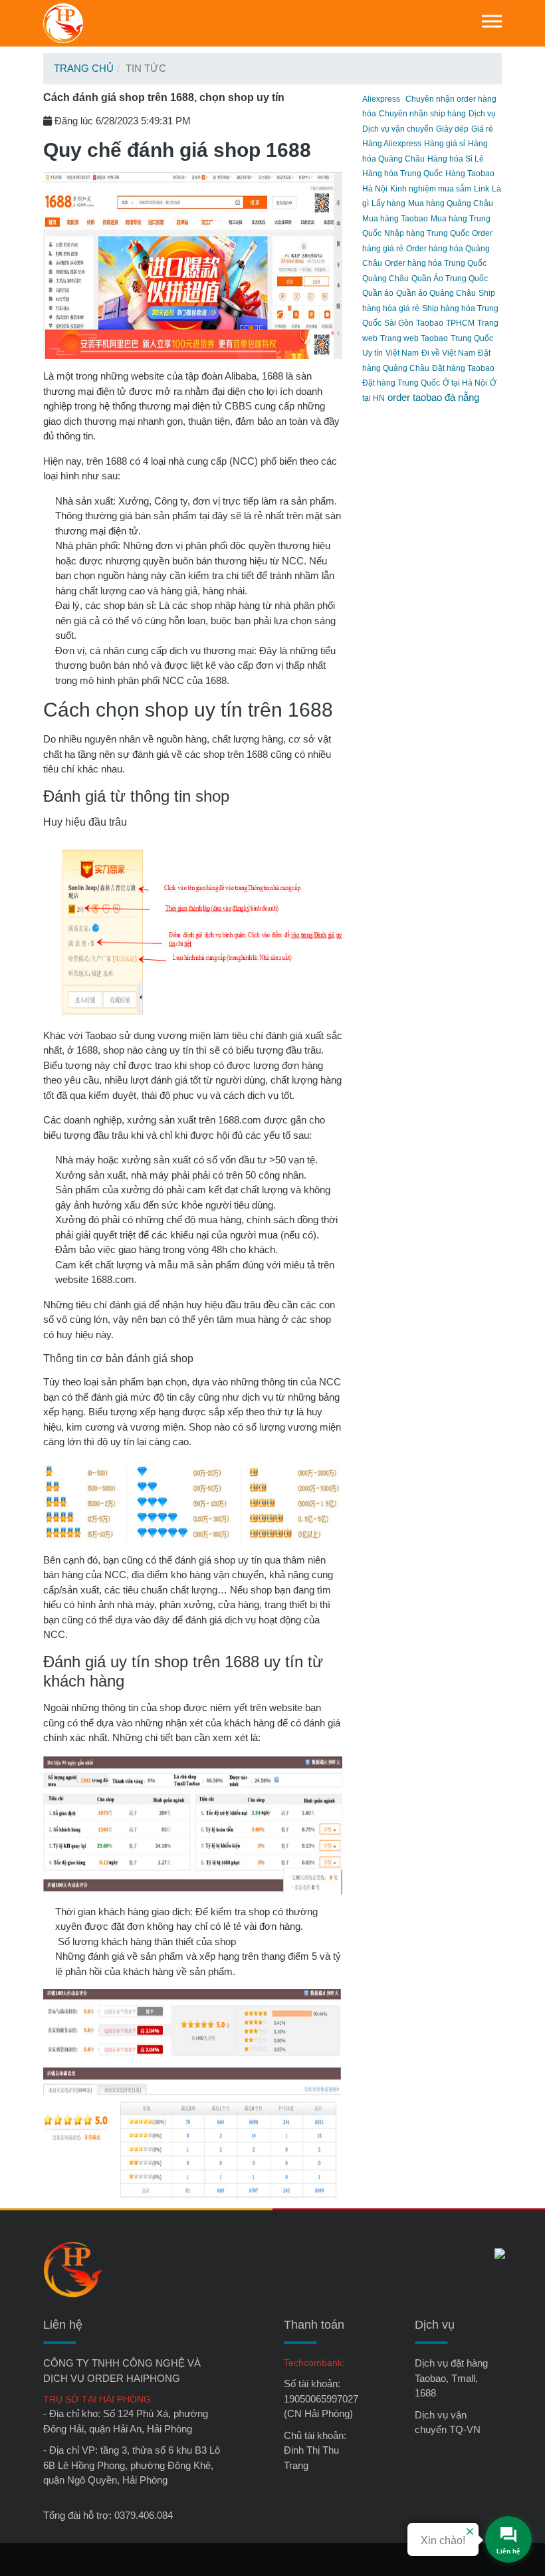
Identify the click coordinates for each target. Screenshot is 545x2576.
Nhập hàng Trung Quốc (427, 233)
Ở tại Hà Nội (465, 383)
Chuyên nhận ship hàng (422, 114)
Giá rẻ (482, 129)
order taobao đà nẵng (433, 397)
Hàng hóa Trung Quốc (402, 174)
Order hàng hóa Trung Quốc (436, 263)
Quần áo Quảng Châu (436, 293)
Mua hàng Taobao (395, 219)
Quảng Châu (385, 279)
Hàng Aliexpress (392, 144)
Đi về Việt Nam (448, 353)
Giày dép (452, 129)
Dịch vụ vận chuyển (398, 129)
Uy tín (373, 353)
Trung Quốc (472, 338)
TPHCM (460, 323)
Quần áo (378, 293)
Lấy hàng (388, 203)
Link (482, 189)
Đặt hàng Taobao (463, 368)
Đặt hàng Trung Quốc (401, 383)
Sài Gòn (399, 323)
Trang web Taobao (414, 338)
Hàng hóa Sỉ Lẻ (456, 159)
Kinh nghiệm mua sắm (431, 189)
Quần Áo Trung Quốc (450, 279)
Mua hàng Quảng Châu (451, 203)
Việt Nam (402, 353)
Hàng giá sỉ (445, 144)
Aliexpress (381, 99)
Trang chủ (84, 68)
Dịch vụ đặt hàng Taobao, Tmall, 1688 (451, 2378)
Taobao (430, 323)
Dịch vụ (482, 114)
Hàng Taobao (470, 174)
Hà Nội (375, 189)
